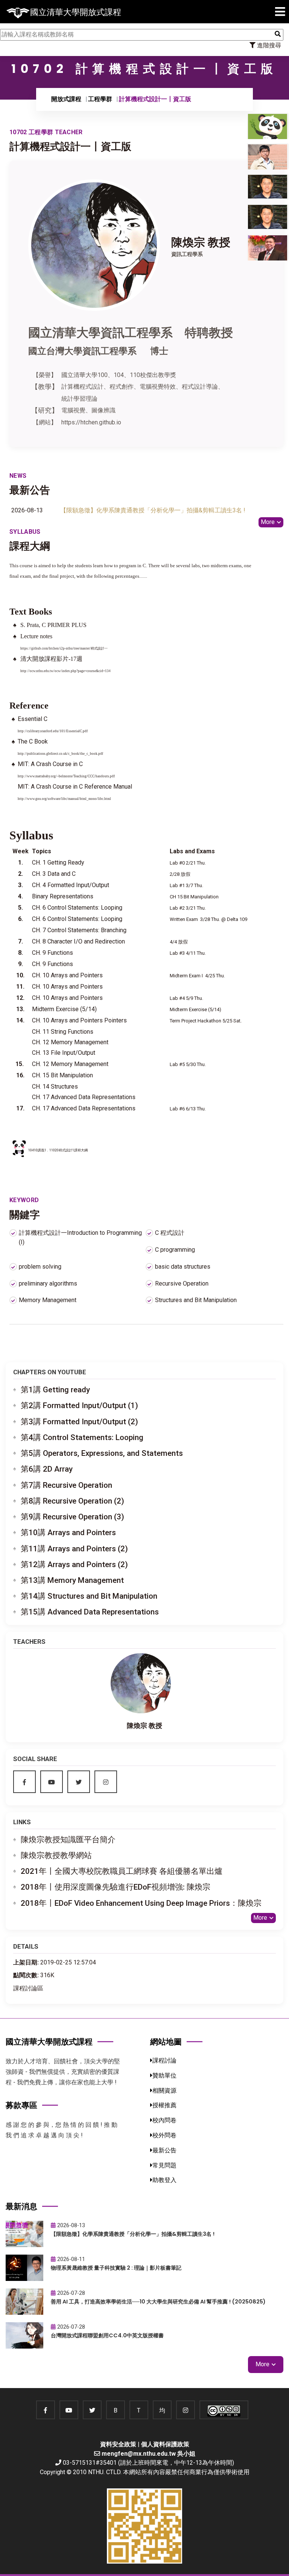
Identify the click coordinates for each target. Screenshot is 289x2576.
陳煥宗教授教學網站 (56, 1855)
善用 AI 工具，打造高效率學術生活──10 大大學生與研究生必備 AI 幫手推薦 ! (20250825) (158, 2302)
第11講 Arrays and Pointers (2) (74, 1549)
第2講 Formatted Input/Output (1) (79, 1405)
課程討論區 (28, 1988)
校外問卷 (164, 2135)
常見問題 (164, 2165)
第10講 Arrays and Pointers (68, 1533)
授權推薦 (164, 2105)
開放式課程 (66, 99)
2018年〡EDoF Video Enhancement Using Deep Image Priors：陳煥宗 (141, 1903)
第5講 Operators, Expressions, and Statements (102, 1453)
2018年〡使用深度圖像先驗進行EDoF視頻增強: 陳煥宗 (116, 1887)
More (268, 522)
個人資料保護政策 (165, 2444)
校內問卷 (164, 2120)
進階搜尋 (268, 45)
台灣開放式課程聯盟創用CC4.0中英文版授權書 (107, 2335)
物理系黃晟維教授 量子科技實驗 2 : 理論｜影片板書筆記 (116, 2268)
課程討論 (164, 2060)
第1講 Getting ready (55, 1390)
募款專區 (21, 2105)
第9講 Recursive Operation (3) (72, 1517)
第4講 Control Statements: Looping (82, 1437)
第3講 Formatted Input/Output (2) (79, 1422)
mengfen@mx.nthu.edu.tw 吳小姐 (148, 2454)
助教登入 (164, 2180)
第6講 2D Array (47, 1469)
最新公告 (164, 2150)
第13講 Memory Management (72, 1580)
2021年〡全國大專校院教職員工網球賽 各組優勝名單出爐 (122, 1871)
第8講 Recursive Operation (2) (72, 1501)
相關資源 (164, 2091)
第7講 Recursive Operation (66, 1485)
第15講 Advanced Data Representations (90, 1612)
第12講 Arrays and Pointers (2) (74, 1564)
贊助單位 (164, 2075)
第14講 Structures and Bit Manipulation (89, 1596)
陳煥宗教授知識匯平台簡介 (68, 1840)
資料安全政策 (118, 2444)
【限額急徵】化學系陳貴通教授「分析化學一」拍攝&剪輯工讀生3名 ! (153, 510)
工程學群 (100, 99)
